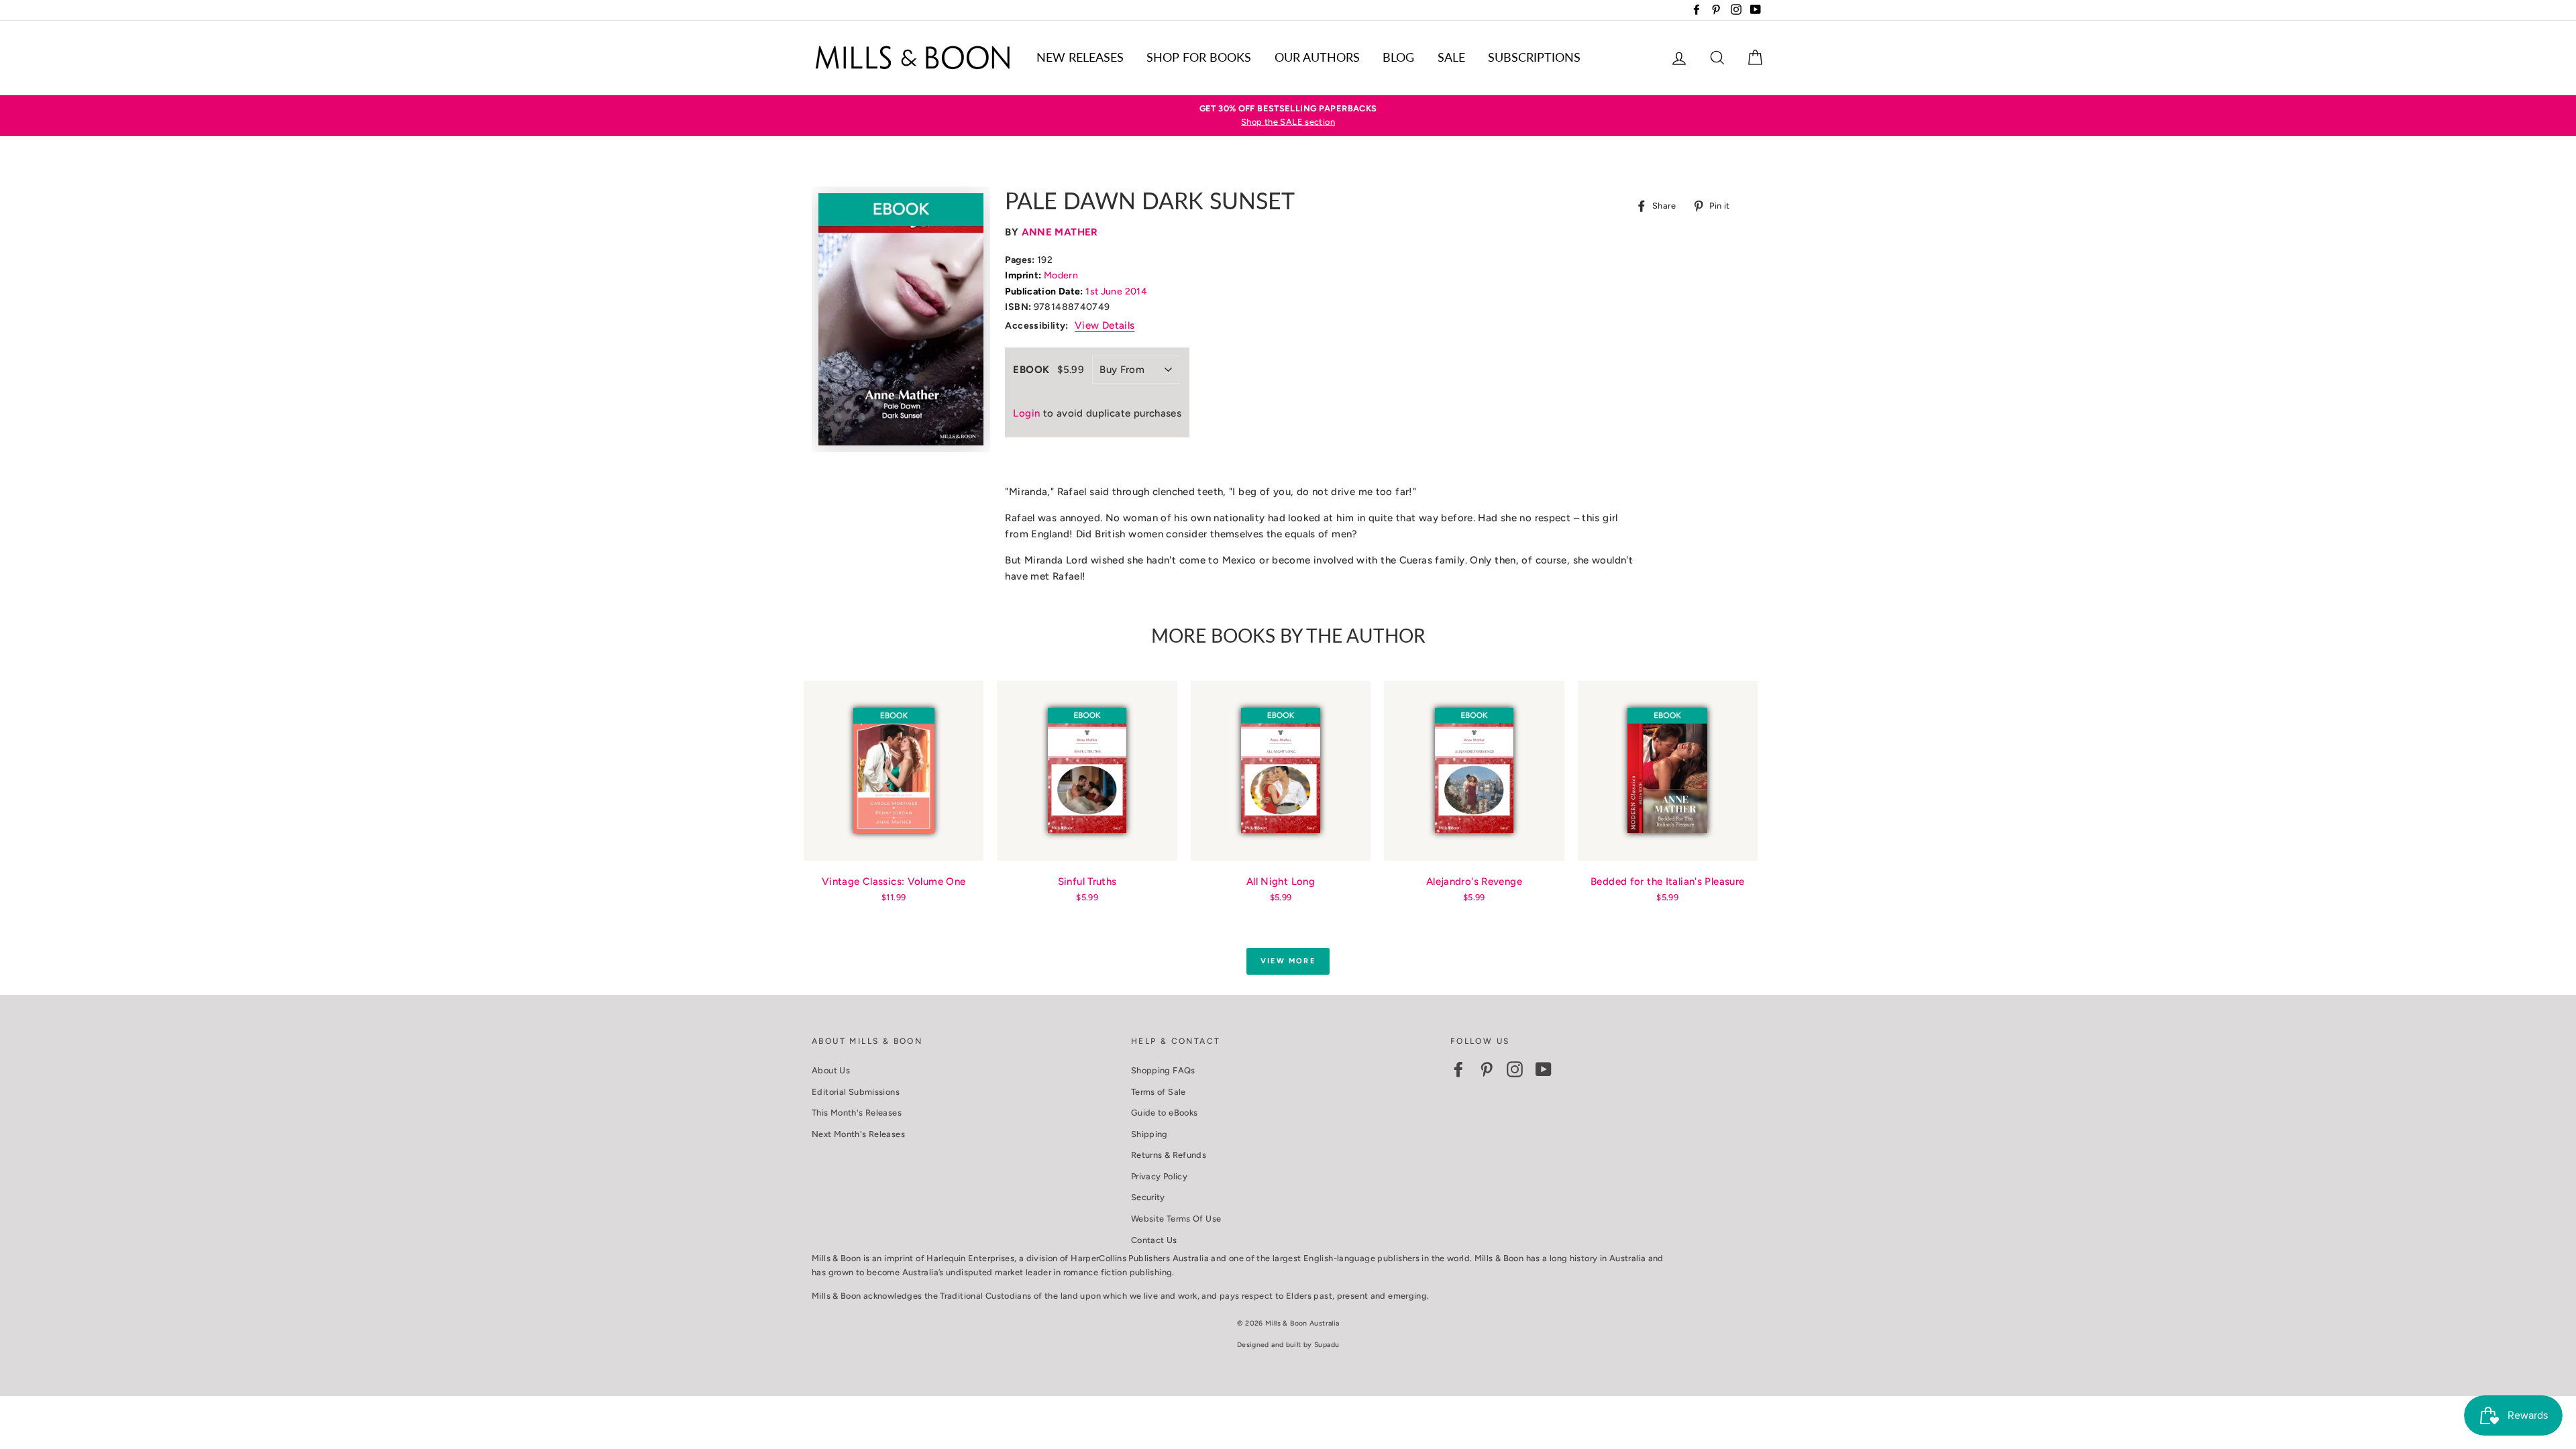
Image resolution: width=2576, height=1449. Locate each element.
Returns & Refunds (1169, 1155)
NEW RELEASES (1080, 57)
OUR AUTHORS (1317, 57)
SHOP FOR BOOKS (1199, 57)
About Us (831, 1070)
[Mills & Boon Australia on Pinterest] (1487, 1069)
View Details (1105, 325)
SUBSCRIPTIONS (1534, 57)
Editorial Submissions (856, 1092)
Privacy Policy (1159, 1176)
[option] (1288, 116)
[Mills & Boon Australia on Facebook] (1458, 1069)
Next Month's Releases (858, 1134)
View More (1288, 961)
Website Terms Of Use (1176, 1219)
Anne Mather (1060, 232)
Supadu (1327, 1345)
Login (1026, 413)
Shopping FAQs (1163, 1070)
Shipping (1149, 1134)
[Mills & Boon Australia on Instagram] (1515, 1069)
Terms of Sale (1159, 1092)
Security (1148, 1197)
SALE (1451, 57)
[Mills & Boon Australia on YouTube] (1544, 1069)
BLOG (1398, 57)
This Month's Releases (857, 1113)
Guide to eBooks (1165, 1113)
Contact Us (1154, 1240)
